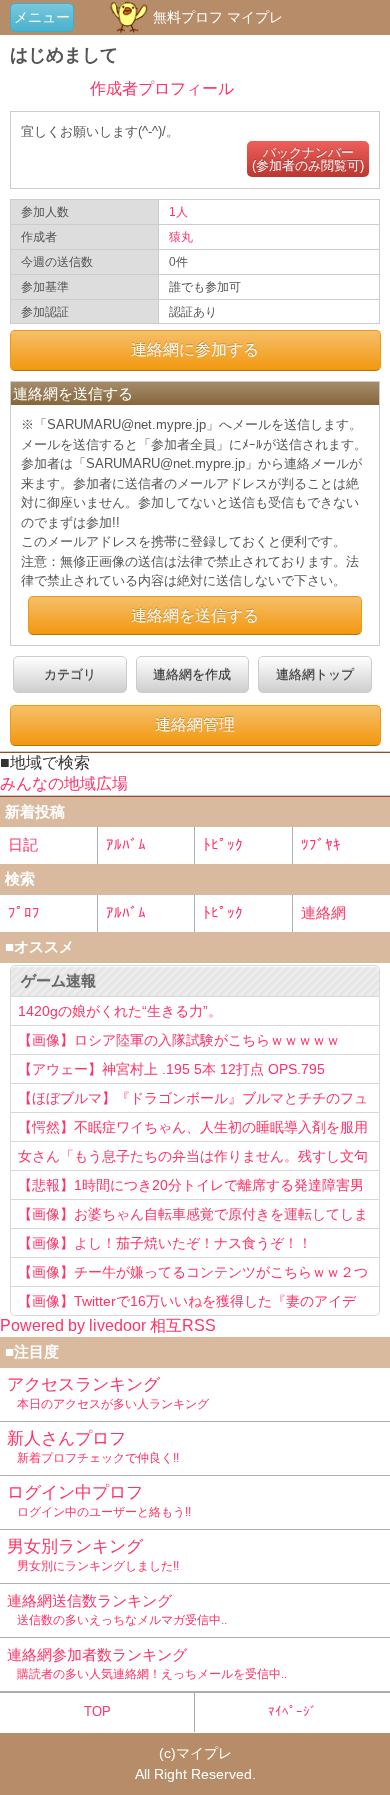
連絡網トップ (315, 674)
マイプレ (204, 1753)
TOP (97, 1711)
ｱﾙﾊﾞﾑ (126, 844)
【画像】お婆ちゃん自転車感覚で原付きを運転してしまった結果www (193, 1217)
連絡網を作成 (192, 674)
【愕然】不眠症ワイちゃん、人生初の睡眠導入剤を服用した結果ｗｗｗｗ (193, 1130)
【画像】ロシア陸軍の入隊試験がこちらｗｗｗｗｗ (179, 1040)
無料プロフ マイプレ (216, 17)
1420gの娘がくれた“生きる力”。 (120, 1011)
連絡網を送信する (195, 615)
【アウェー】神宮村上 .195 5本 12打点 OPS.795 (171, 1069)
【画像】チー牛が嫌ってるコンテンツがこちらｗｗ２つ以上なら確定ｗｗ (193, 1275)
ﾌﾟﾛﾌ (24, 912)
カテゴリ (70, 674)
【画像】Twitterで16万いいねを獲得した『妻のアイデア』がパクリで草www (187, 1304)
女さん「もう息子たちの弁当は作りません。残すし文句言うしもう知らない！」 (193, 1159)
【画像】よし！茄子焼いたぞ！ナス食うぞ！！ (165, 1243)
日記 (23, 844)
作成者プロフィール (162, 88)
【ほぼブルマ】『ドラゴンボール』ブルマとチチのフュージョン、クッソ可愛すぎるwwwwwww (193, 1101)
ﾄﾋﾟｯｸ (223, 844)
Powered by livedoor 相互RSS (108, 1325)
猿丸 (181, 237)
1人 (178, 212)
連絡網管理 (195, 724)
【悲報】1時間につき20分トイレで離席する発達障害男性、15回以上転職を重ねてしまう (191, 1188)
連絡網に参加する (195, 349)
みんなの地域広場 (64, 783)
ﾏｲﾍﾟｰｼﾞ (292, 1711)
